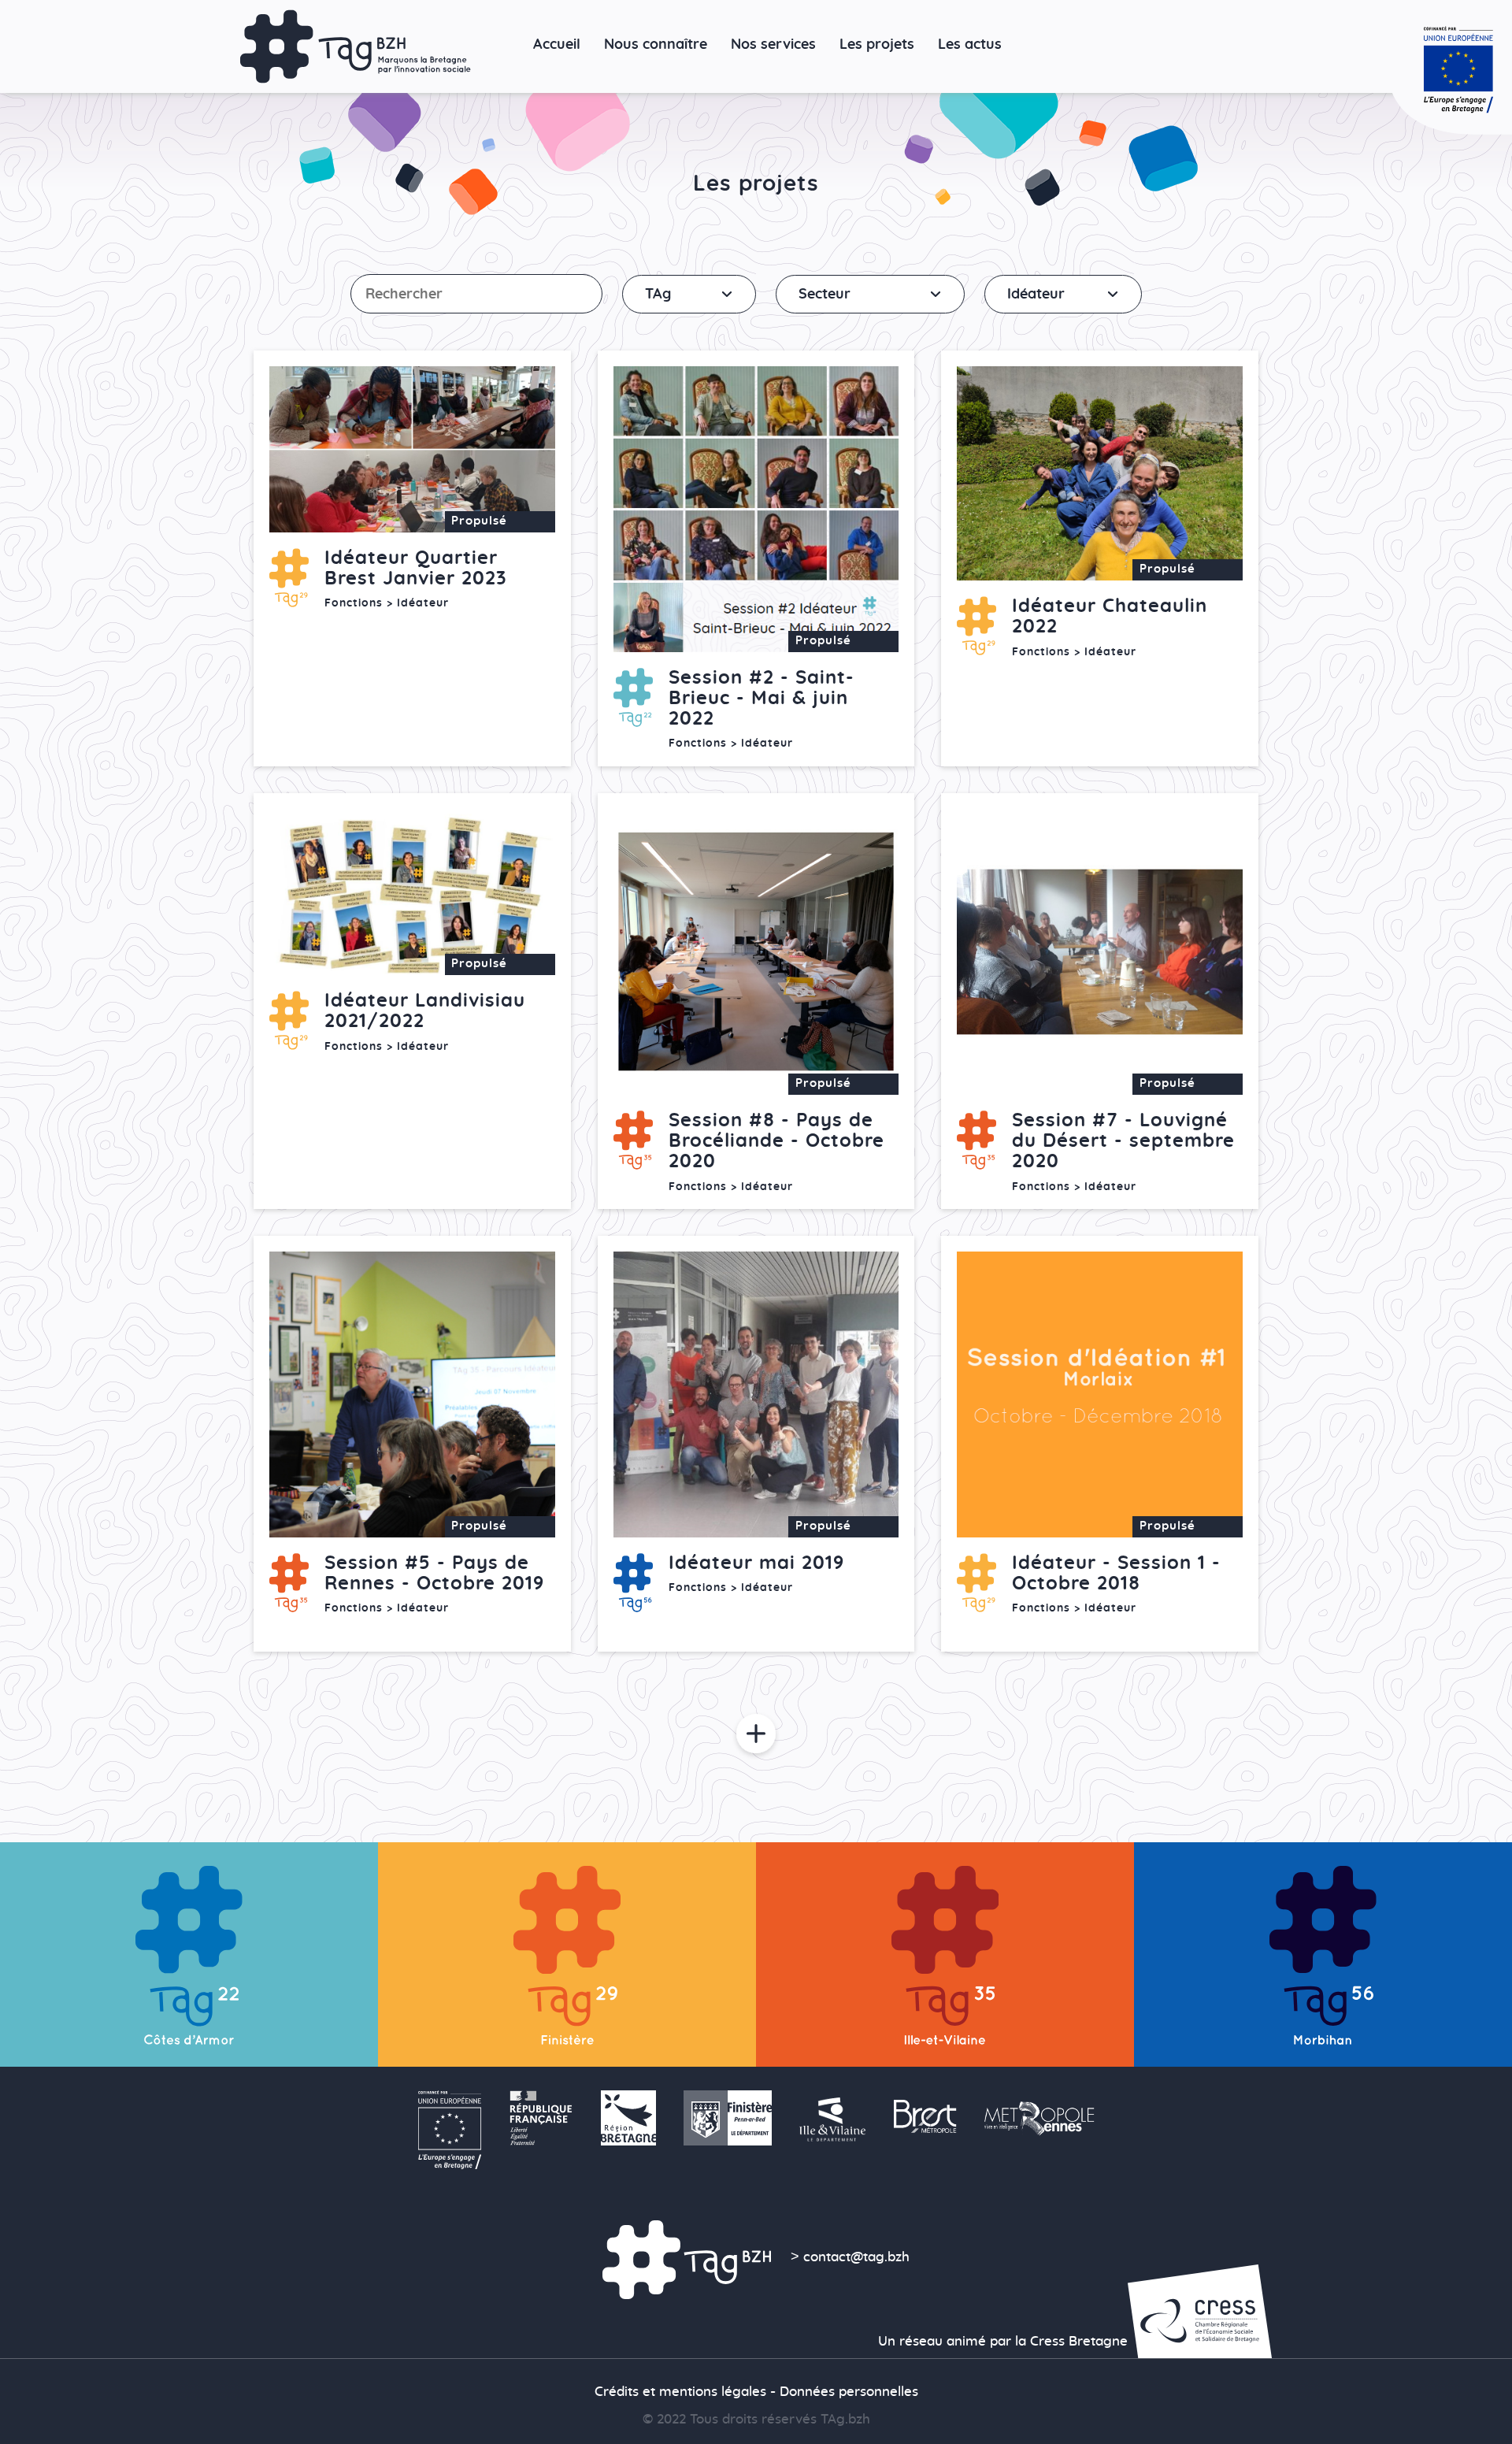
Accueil (557, 45)
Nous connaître (656, 45)
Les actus (970, 45)
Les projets (877, 45)
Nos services (773, 45)
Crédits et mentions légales (680, 2392)
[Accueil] (356, 46)
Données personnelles (849, 2392)
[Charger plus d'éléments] (756, 1736)
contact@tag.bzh (856, 2257)
